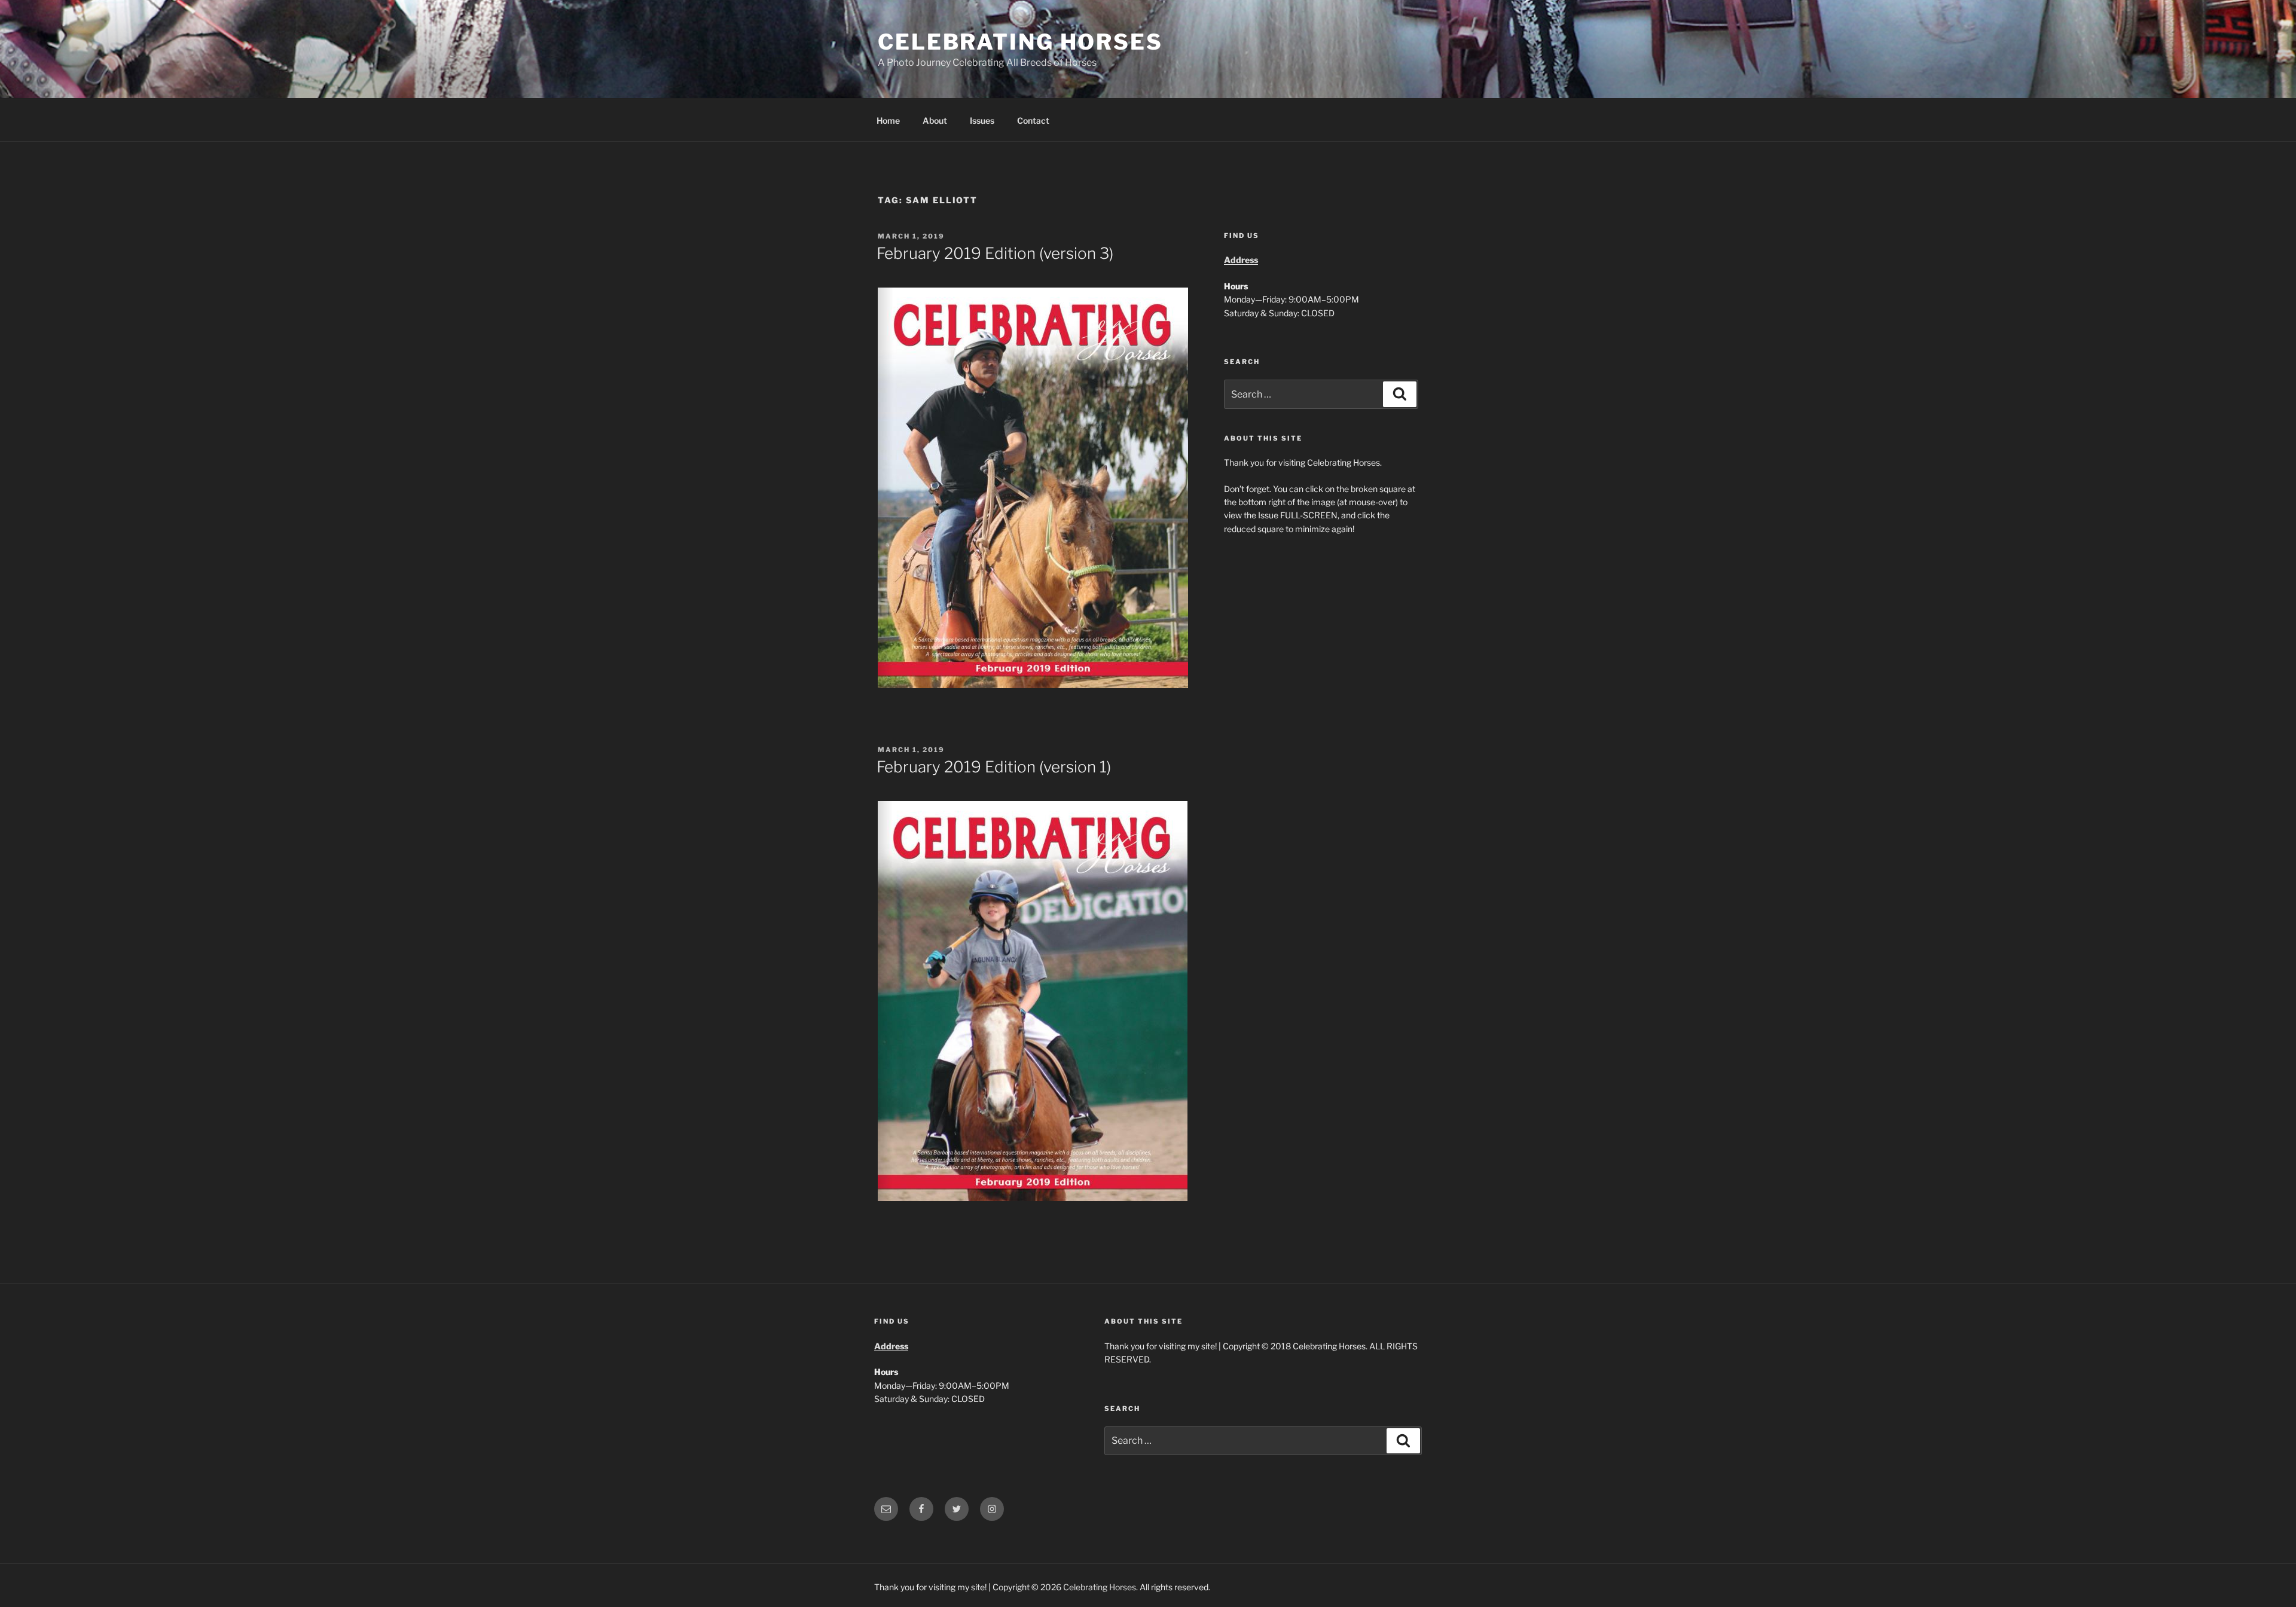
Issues (982, 120)
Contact (1033, 120)
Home (888, 120)
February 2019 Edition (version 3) (995, 253)
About (935, 120)
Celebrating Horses (1020, 42)
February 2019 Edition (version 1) (994, 767)
